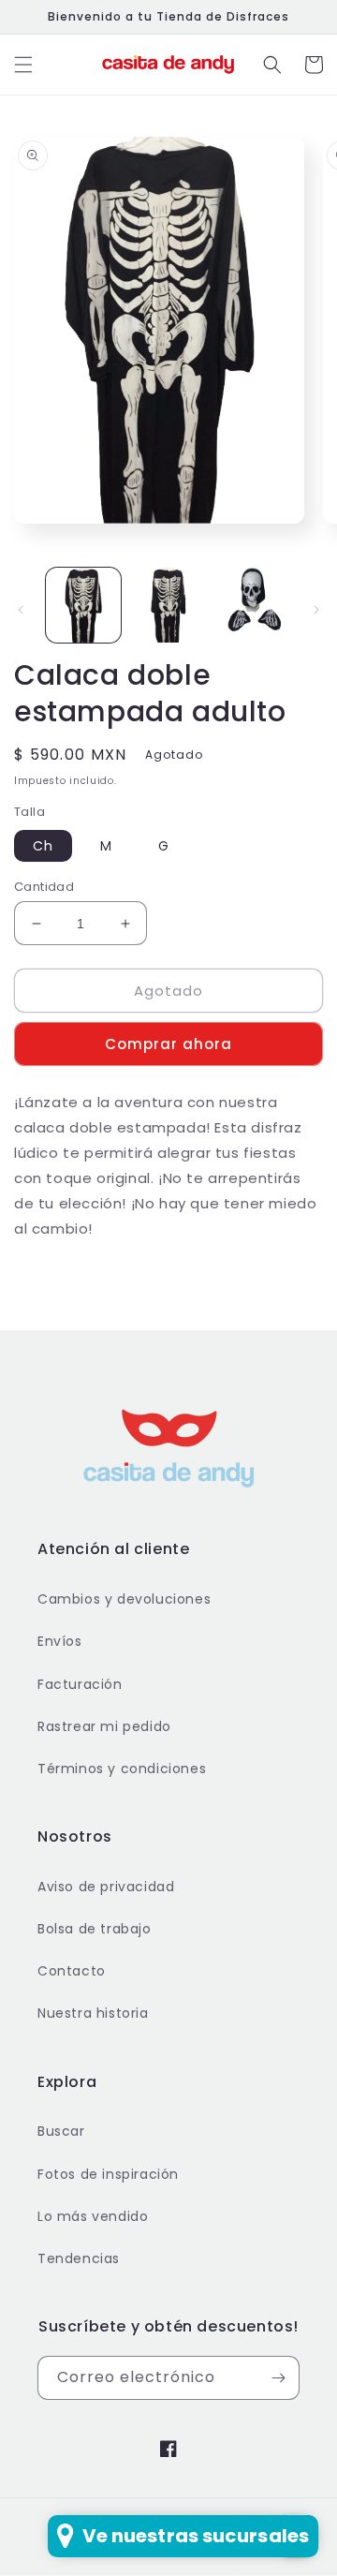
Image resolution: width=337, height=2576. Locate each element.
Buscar (61, 2131)
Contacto (72, 1971)
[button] (23, 65)
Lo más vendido (93, 2216)
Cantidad (44, 887)
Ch (43, 846)
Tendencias (79, 2258)
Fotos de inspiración (108, 2174)
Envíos (60, 1641)
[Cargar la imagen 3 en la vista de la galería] (253, 605)
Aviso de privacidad (106, 1887)
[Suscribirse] (278, 2378)
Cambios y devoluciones (124, 1599)
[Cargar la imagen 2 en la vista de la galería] (168, 605)
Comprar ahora (168, 1044)
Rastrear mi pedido (104, 1726)
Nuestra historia (93, 2013)
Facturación (80, 1684)
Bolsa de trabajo (95, 1929)
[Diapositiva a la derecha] (316, 610)
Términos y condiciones (122, 1769)
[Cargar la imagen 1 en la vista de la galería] (83, 605)
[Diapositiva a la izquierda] (21, 610)
